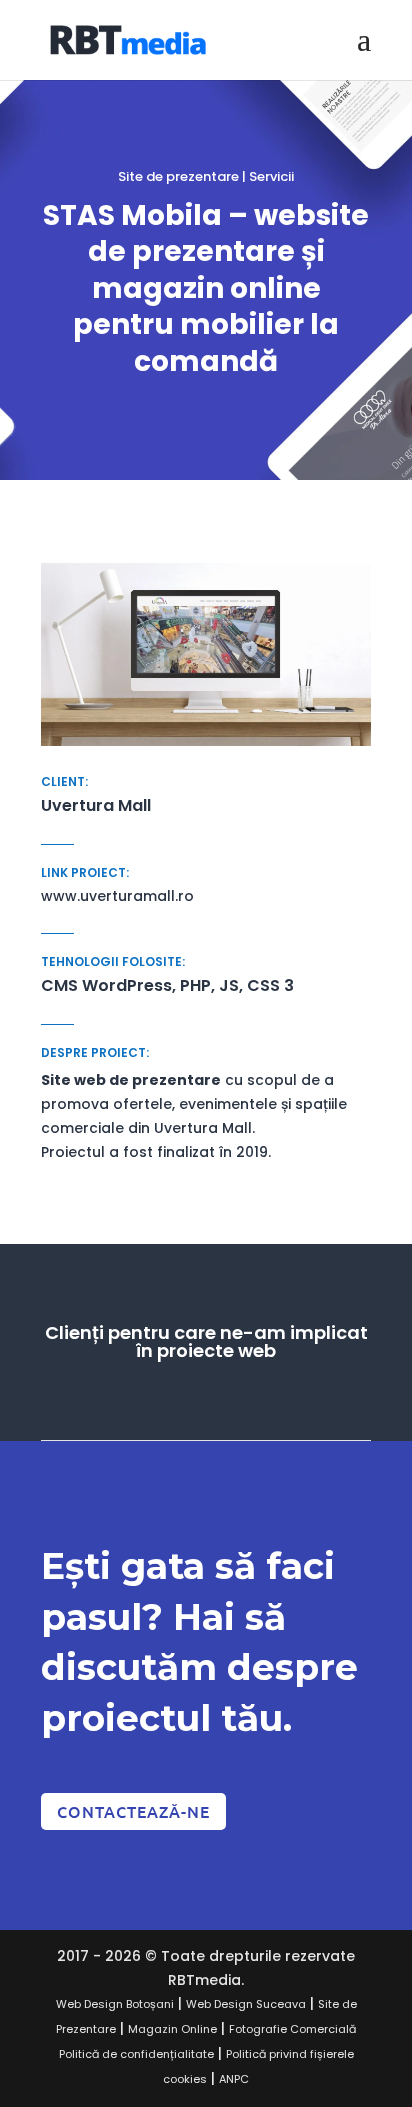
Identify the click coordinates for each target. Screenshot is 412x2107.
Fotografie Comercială (292, 2029)
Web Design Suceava (246, 2004)
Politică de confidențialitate (136, 2054)
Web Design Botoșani (115, 2004)
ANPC (234, 2079)
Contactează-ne (133, 1811)
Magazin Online (172, 2029)
